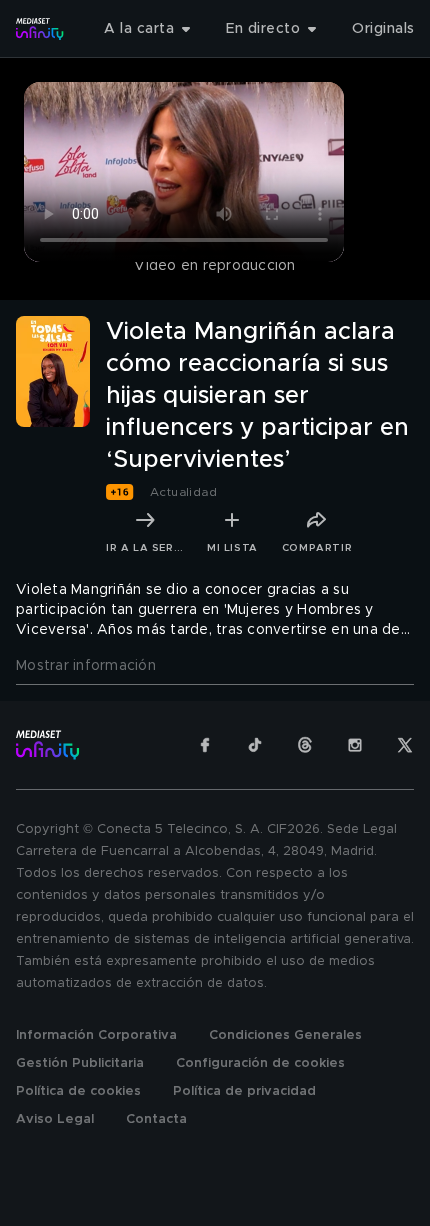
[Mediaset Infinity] (40, 29)
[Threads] (305, 745)
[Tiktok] (255, 745)
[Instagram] (355, 745)
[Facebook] (205, 745)
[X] (405, 745)
